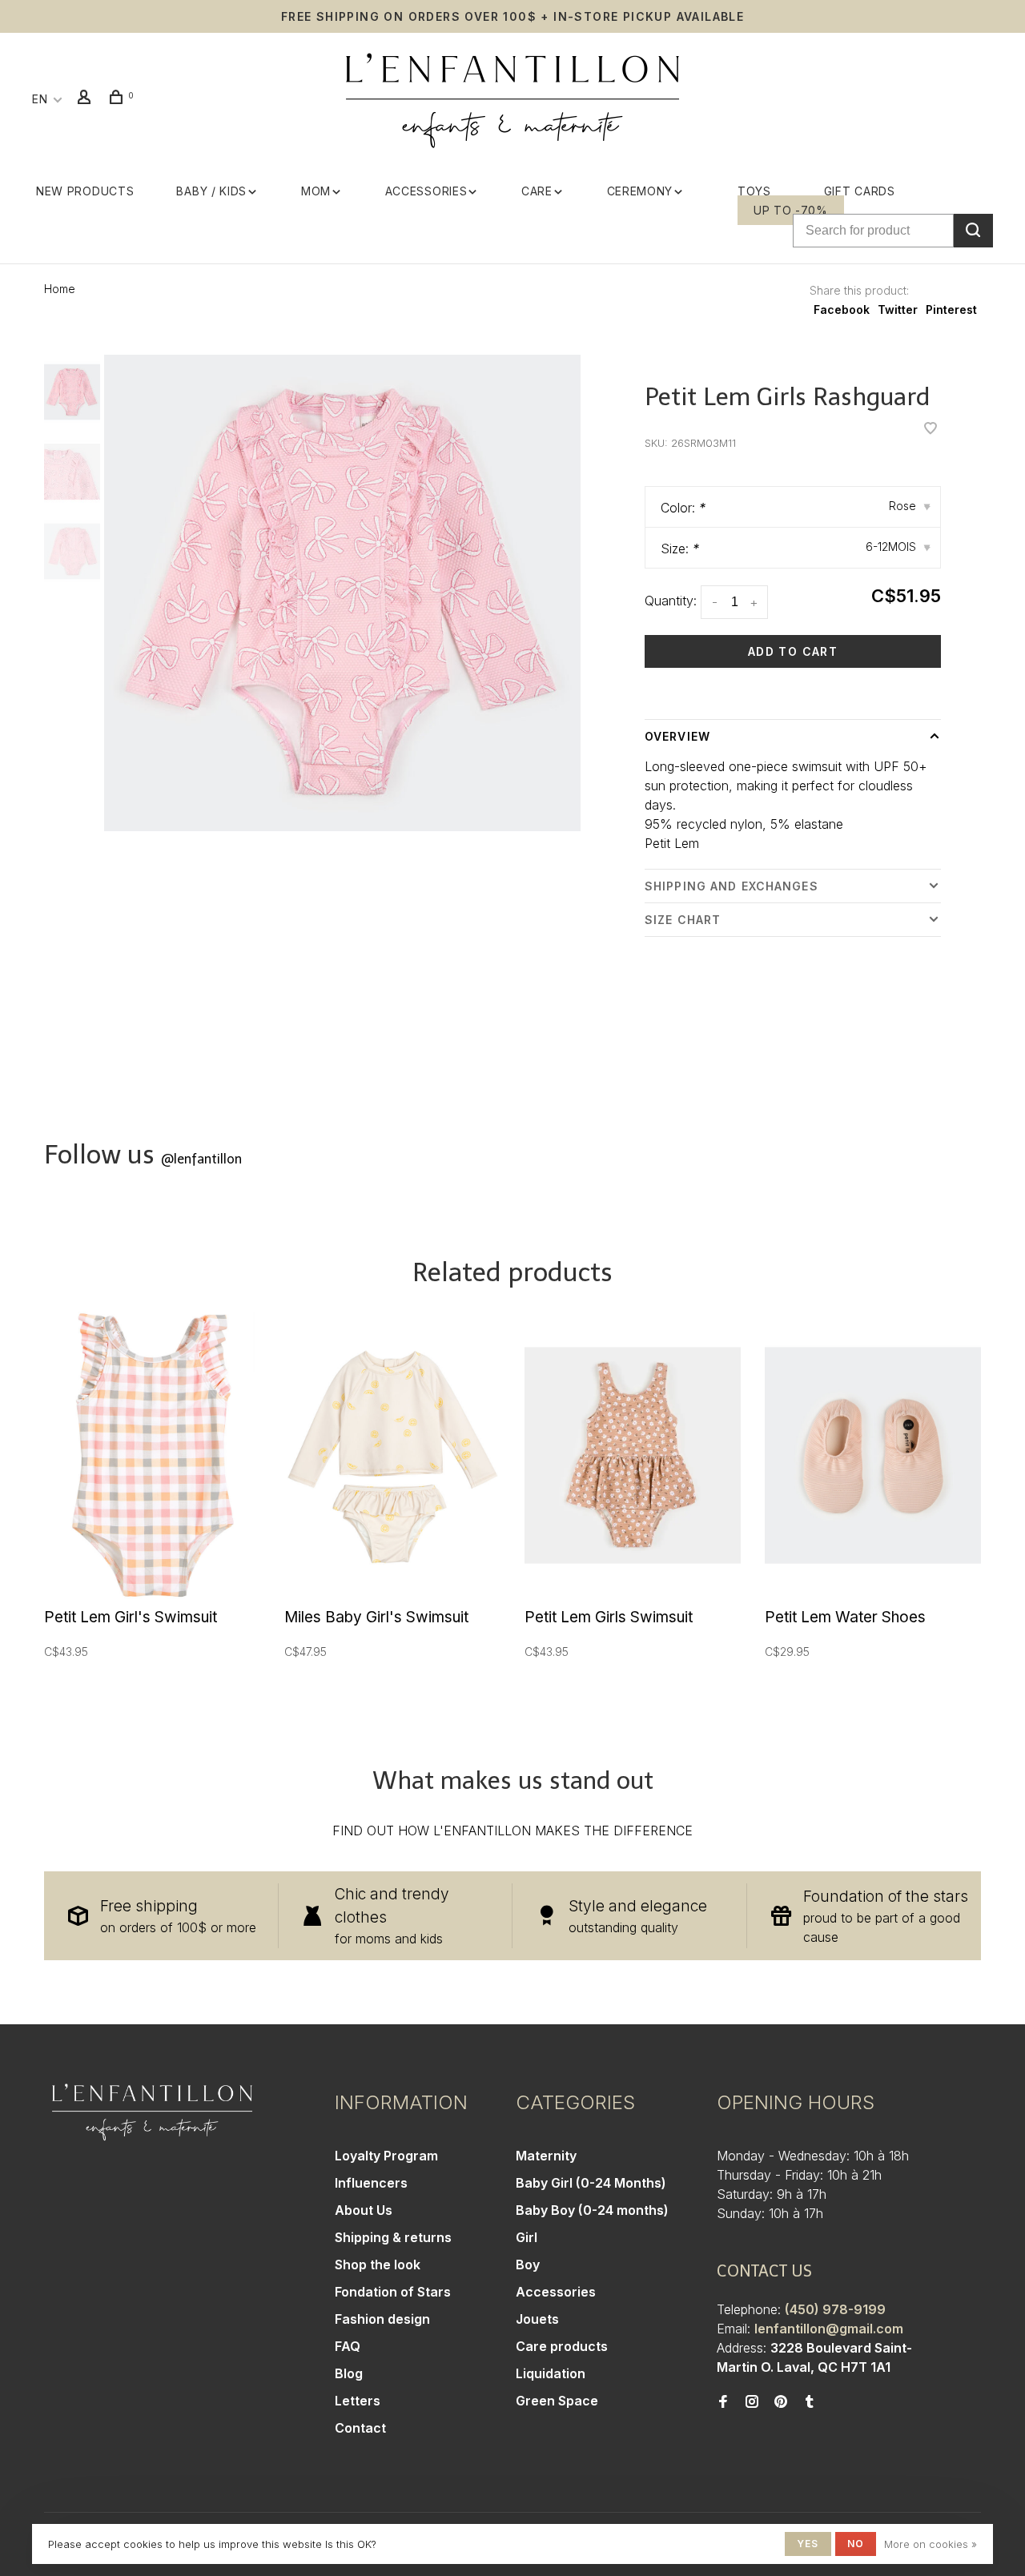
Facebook (842, 309)
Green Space (557, 2401)
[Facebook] (723, 2402)
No (856, 2544)
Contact (360, 2428)
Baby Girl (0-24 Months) (591, 2183)
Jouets (537, 2319)
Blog (349, 2373)
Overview (677, 736)
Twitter (898, 309)
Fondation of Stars (393, 2292)
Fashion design (382, 2319)
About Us (364, 2210)
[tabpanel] (342, 593)
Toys (754, 191)
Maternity (546, 2156)
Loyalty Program (386, 2156)
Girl (527, 2237)
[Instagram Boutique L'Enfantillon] (752, 2402)
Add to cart (793, 651)
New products (85, 191)
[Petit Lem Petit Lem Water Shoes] (873, 1455)
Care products (562, 2346)
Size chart (683, 920)
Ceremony (640, 191)
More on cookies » (931, 2544)
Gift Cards (860, 191)
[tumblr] (810, 2402)
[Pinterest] (781, 2402)
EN (40, 99)
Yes (808, 2544)
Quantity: (671, 601)
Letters (358, 2401)
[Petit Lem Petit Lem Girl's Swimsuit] (152, 1455)
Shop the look (378, 2265)
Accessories (426, 191)
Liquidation (551, 2373)
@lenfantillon (201, 1159)
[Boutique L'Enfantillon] (152, 2112)
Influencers (371, 2183)
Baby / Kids (211, 191)
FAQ (348, 2346)
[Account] (86, 99)
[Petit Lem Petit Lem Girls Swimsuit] (633, 1455)
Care (537, 191)
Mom (316, 191)
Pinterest (951, 309)
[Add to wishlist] (931, 429)
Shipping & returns (393, 2237)
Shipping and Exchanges (732, 886)
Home (60, 289)
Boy (528, 2265)
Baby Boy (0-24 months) (592, 2210)
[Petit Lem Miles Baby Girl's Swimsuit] (392, 1455)
